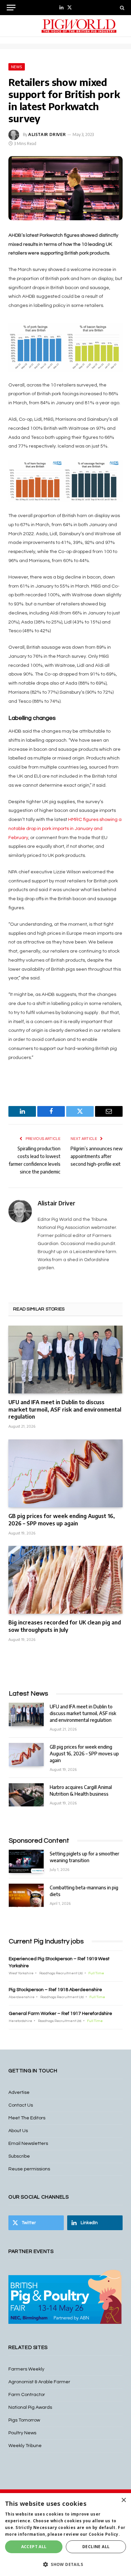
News (17, 67)
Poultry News (22, 2433)
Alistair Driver (47, 134)
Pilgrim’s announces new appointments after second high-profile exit (97, 1156)
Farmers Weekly (26, 2369)
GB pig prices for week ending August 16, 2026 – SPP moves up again (62, 1520)
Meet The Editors (27, 2118)
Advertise (19, 2092)
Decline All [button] (96, 2547)
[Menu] (11, 8)
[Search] (121, 8)
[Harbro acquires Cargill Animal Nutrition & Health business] (26, 1795)
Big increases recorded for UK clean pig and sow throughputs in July (65, 1626)
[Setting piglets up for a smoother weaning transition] (26, 1861)
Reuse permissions (29, 2169)
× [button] (123, 2500)
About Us (18, 2131)
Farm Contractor (27, 2395)
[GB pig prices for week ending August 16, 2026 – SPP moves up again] (65, 1473)
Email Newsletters (28, 2144)
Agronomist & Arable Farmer (39, 2382)
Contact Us (21, 2105)
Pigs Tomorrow (24, 2420)
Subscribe (19, 2156)
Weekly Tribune (25, 2446)
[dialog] (65, 2535)
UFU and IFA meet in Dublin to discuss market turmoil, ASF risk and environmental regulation (65, 1410)
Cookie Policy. (104, 2534)
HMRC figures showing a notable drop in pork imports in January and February (65, 829)
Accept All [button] (34, 2547)
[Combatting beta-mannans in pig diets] (26, 1895)
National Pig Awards (30, 2407)
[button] (65, 2564)
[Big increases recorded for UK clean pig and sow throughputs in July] (65, 1580)
